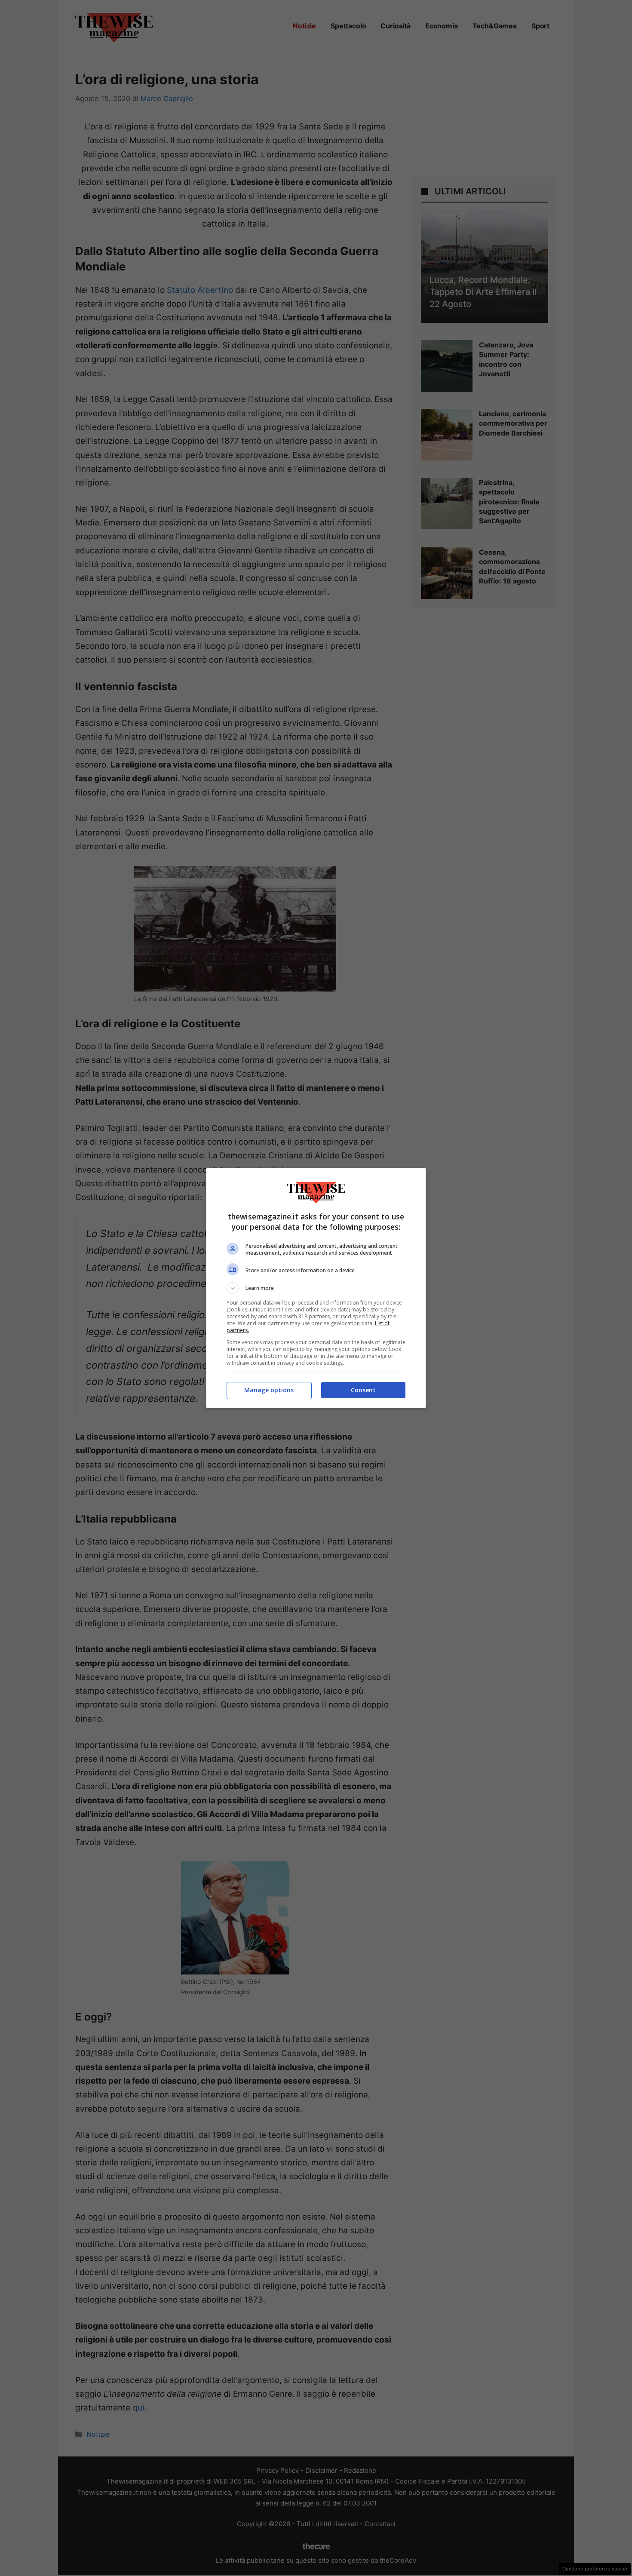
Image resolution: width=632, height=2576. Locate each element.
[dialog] (316, 1288)
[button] (316, 1288)
